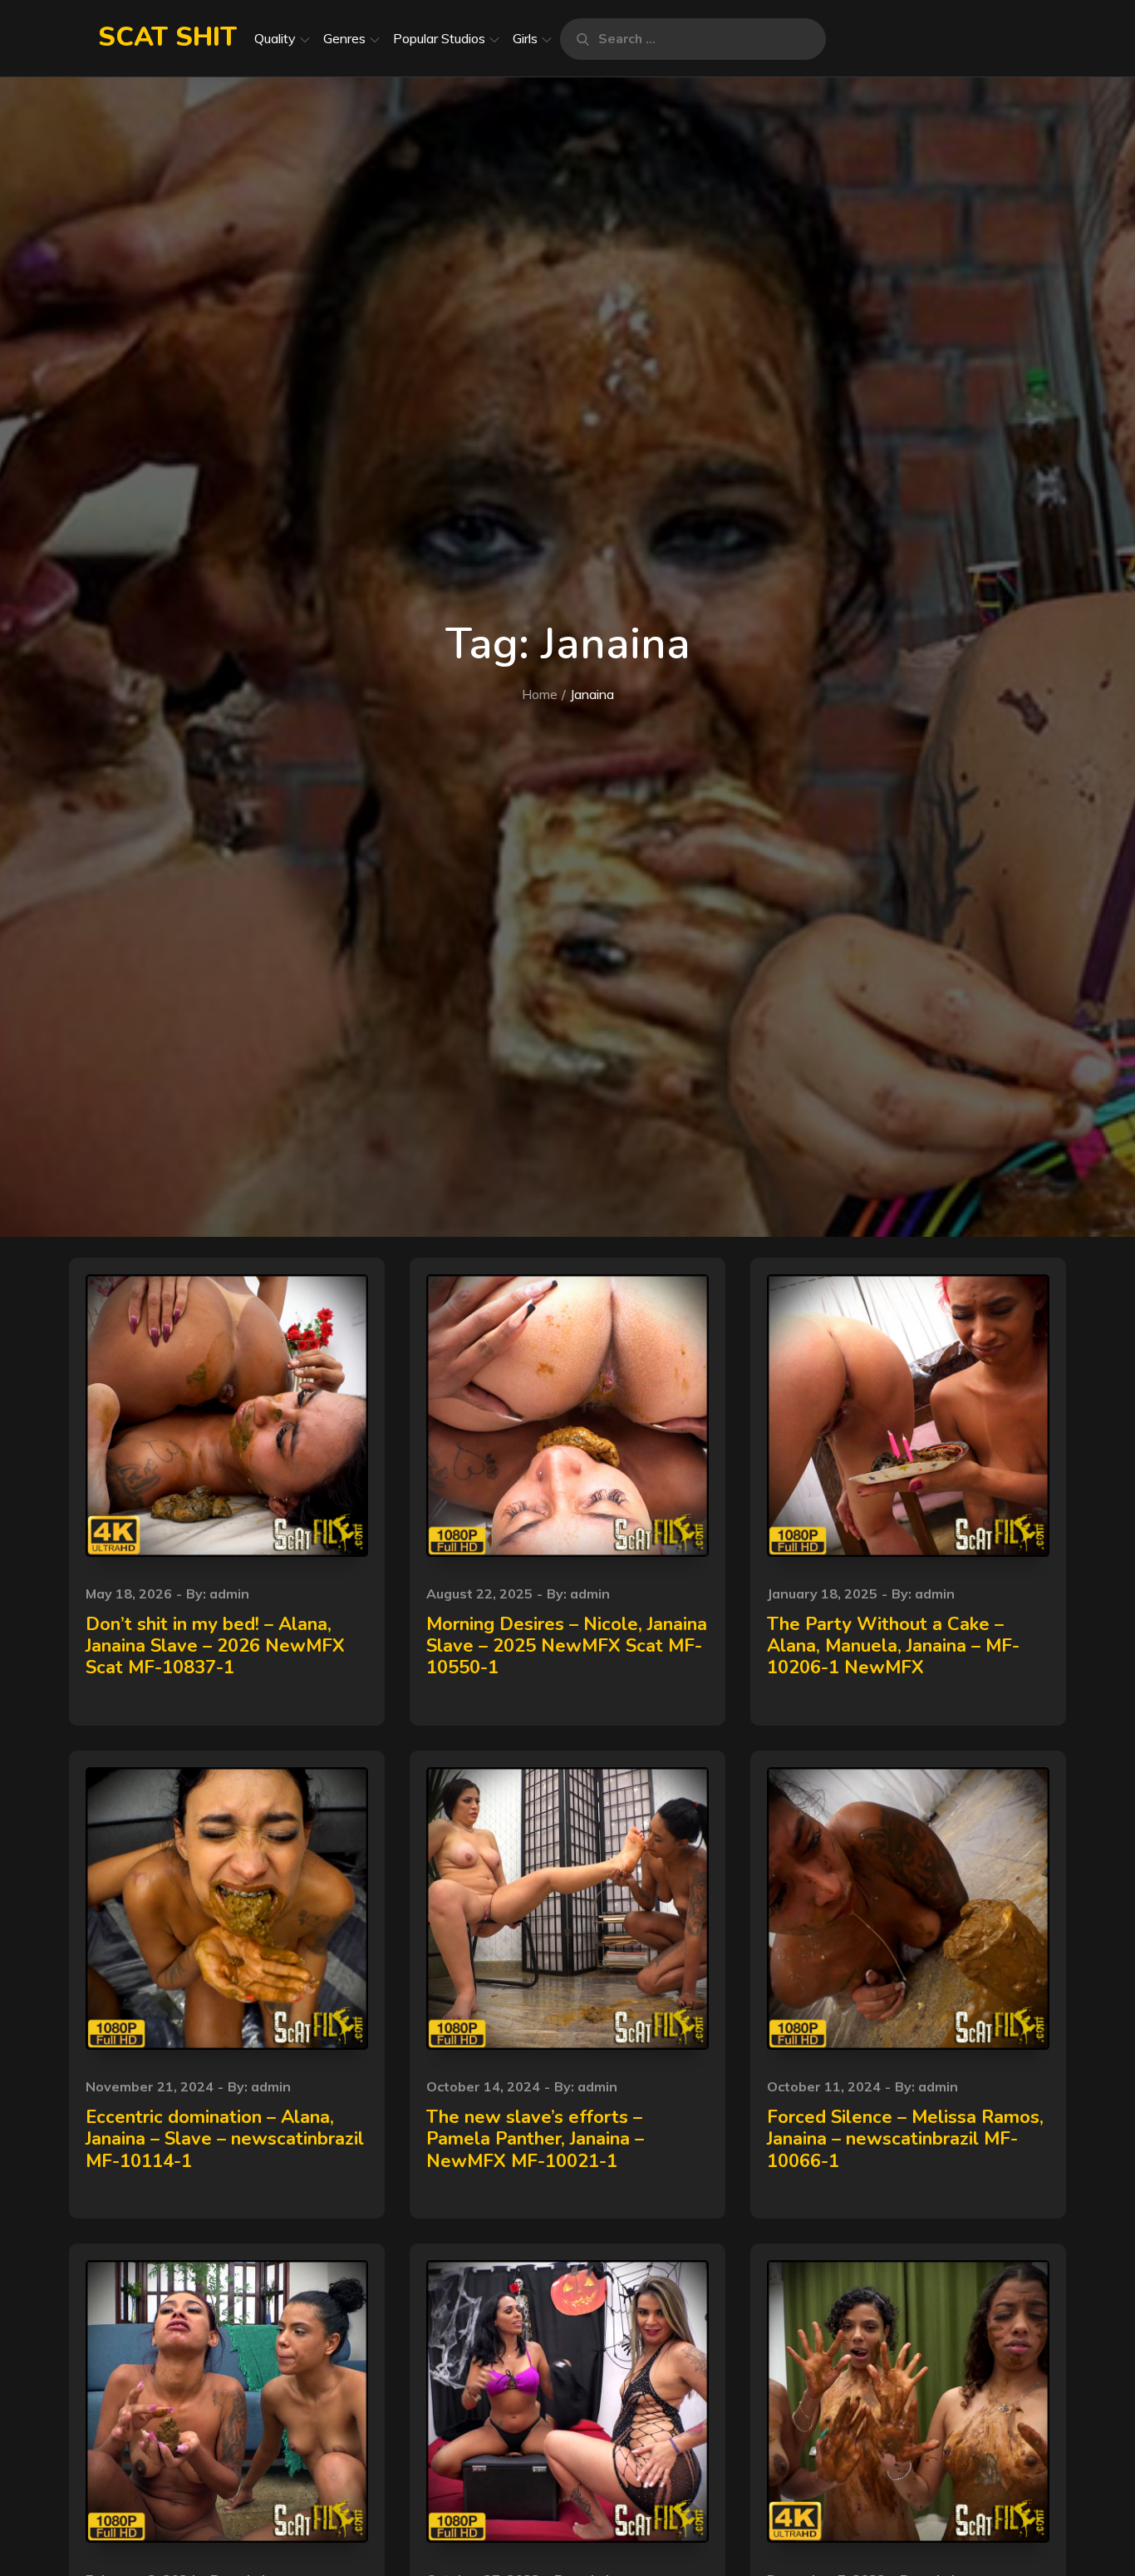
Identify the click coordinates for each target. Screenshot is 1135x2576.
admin (229, 1593)
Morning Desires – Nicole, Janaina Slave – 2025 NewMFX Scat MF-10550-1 (567, 1646)
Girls (525, 38)
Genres (344, 38)
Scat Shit (167, 37)
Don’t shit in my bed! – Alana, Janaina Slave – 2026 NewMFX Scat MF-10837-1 (215, 1646)
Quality (275, 38)
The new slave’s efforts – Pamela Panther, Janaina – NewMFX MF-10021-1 (535, 2139)
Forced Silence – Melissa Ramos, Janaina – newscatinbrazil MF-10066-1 (905, 2139)
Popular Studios (439, 38)
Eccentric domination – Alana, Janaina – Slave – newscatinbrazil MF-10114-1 (225, 2139)
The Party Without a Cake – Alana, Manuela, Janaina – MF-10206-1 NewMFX (893, 1646)
